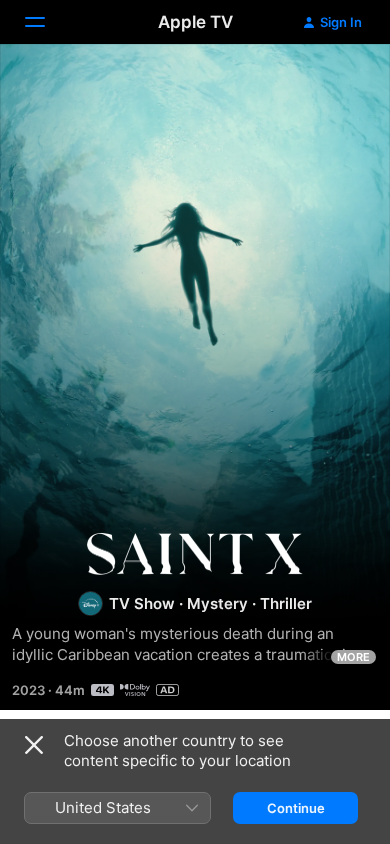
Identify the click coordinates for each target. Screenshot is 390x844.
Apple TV (195, 22)
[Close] (34, 745)
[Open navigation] (47, 22)
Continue (296, 808)
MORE (353, 657)
